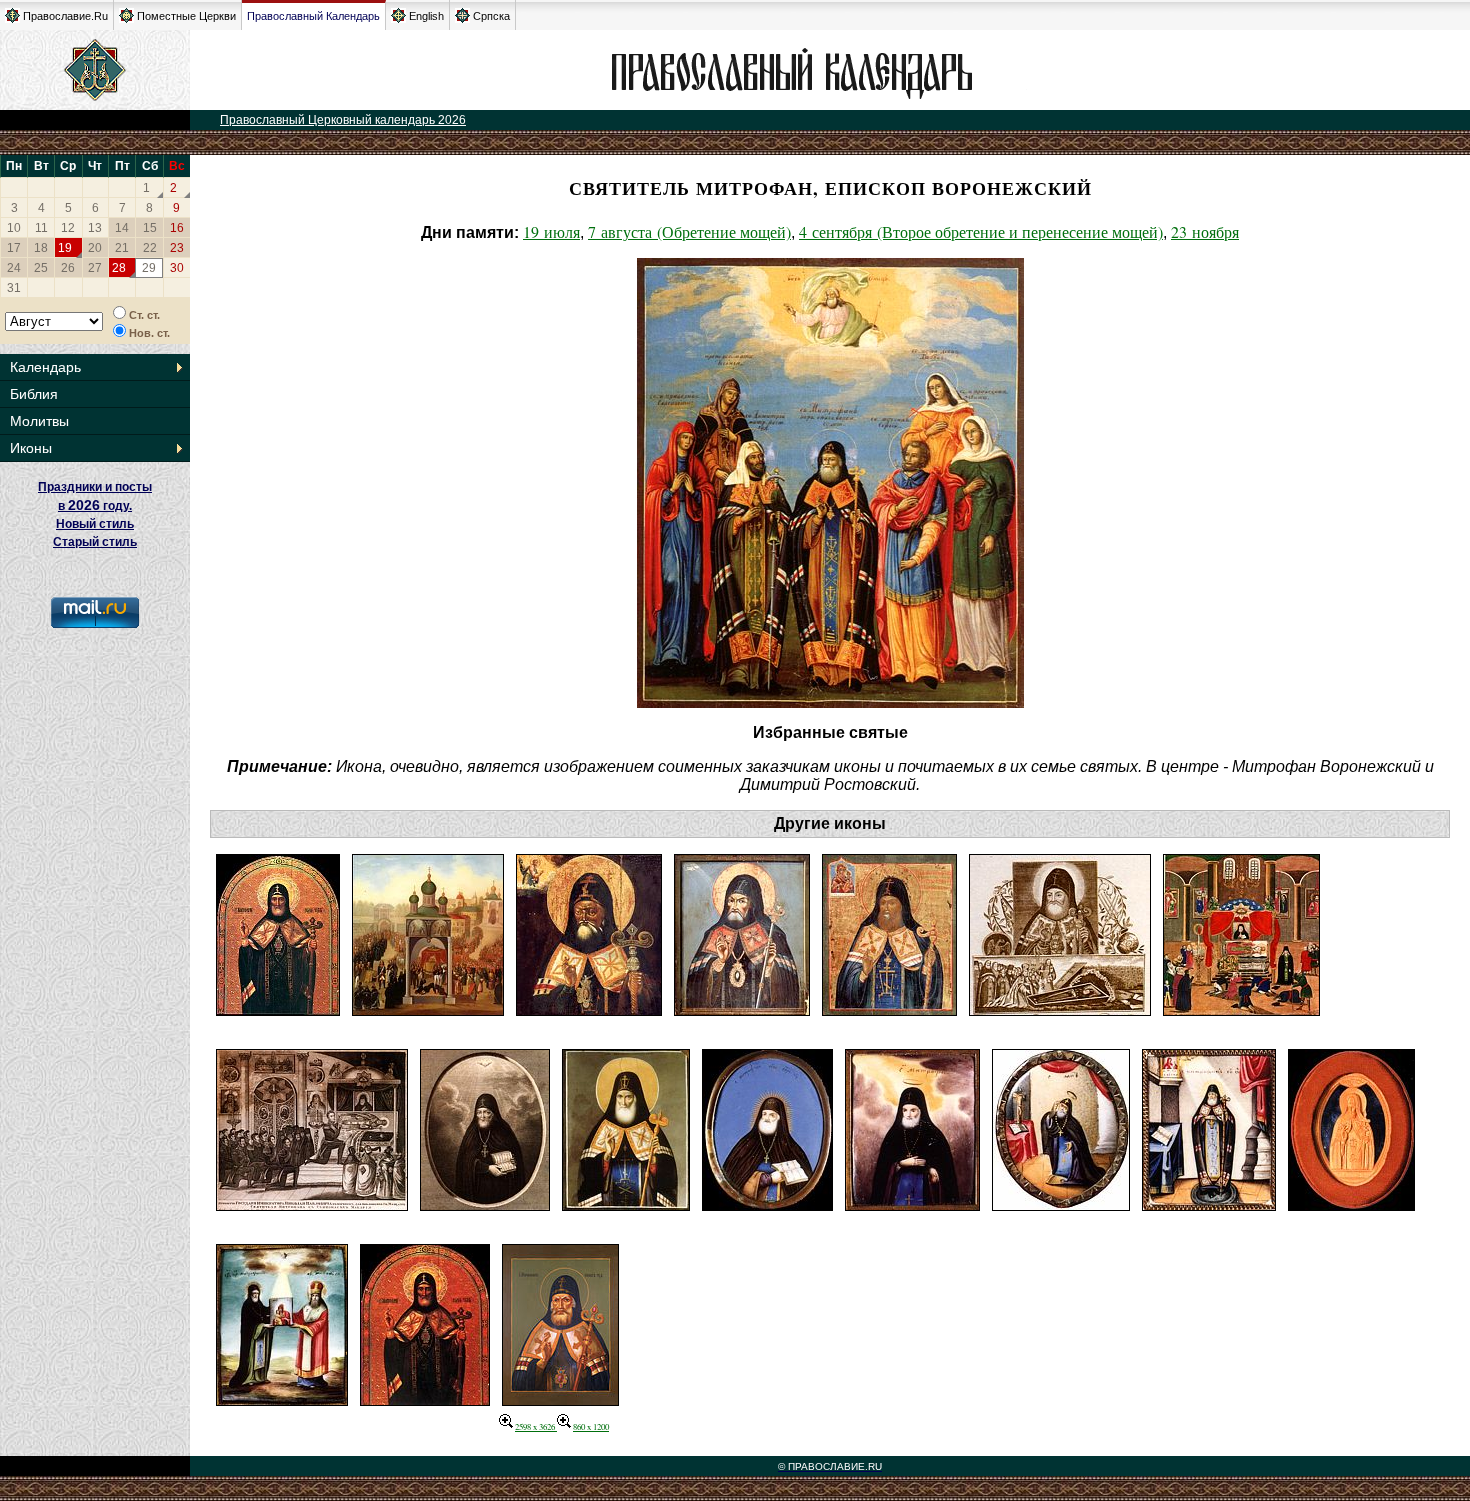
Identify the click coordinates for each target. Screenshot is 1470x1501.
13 (95, 228)
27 (95, 268)
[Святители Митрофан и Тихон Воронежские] (282, 1399)
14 (122, 228)
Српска (491, 16)
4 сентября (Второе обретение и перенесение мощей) (981, 231)
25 (41, 268)
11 (41, 228)
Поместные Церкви (186, 16)
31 (14, 288)
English (426, 16)
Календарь (45, 367)
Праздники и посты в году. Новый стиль (95, 505)
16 (177, 228)
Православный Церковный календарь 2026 (343, 120)
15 (150, 228)
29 (149, 268)
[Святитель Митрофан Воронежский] (589, 1009)
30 (177, 268)
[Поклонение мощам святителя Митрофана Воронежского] (1241, 1009)
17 (14, 248)
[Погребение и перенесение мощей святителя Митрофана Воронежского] (428, 1009)
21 (122, 248)
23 (177, 248)
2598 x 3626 (536, 1426)
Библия (34, 394)
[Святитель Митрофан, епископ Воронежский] (278, 1009)
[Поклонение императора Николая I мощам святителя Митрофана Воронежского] (312, 1204)
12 (68, 228)
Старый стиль (95, 542)
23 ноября (1205, 231)
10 (14, 228)
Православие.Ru (65, 16)
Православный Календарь (313, 16)
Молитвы (39, 421)
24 (14, 268)
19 (65, 248)
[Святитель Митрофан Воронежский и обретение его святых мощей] (1060, 1009)
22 (150, 248)
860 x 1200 (591, 1426)
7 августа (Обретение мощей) (689, 231)
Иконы (31, 448)
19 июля (551, 231)
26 (68, 268)
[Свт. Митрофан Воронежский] (560, 1399)
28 (119, 268)
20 (95, 248)
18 (41, 248)
